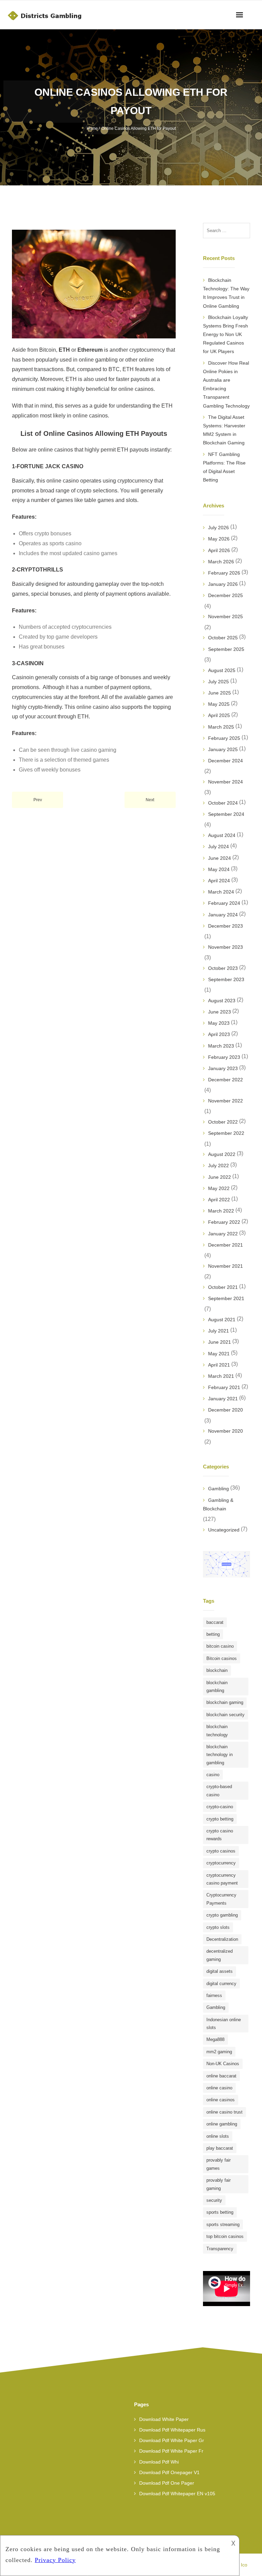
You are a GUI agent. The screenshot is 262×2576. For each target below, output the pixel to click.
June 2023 (220, 1012)
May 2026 (219, 539)
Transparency (220, 2249)
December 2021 (225, 1245)
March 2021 (221, 1376)
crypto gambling (222, 1915)
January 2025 (223, 749)
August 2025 (222, 670)
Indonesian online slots (224, 2024)
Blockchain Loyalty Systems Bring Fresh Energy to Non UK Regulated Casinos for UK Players (225, 334)
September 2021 (226, 1298)
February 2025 (224, 738)
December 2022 (225, 1080)
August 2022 (222, 1154)
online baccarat (221, 2076)
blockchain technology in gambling (220, 1755)
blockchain (217, 1670)
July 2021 (219, 1331)
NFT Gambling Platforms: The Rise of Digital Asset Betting (224, 467)
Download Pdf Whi (159, 2462)
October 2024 (223, 803)
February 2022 (224, 1222)
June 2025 (220, 693)
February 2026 (224, 573)
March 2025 (221, 727)
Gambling (219, 1489)
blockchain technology (217, 1731)
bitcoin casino (220, 1646)
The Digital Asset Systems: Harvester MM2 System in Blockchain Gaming (224, 430)
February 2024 (224, 903)
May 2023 (219, 1023)
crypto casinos (221, 1851)
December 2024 (225, 761)
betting (213, 1634)
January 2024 (223, 915)
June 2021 (220, 1342)
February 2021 (224, 1387)
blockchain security (225, 1715)
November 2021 (225, 1266)
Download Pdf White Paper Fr (171, 2451)
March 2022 (221, 1211)
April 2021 (219, 1365)
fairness (214, 1995)
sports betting (220, 2212)
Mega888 (215, 2039)
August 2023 (222, 1001)
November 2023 (225, 947)
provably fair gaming (219, 2184)
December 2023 (225, 926)
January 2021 (223, 1399)
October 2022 (223, 1122)
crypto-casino (220, 1807)
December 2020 (225, 1410)
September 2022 (226, 1133)
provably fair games (219, 2164)
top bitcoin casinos (225, 2236)
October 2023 (223, 968)
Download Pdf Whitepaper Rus (172, 2430)
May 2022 (219, 1188)
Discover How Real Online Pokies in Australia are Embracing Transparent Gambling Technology (226, 384)
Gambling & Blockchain (218, 1504)
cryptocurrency (221, 1863)
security (214, 2200)
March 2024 (221, 892)
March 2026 (221, 562)
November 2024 (225, 782)
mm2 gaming (219, 2052)
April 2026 (219, 550)
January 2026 (223, 584)
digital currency (221, 1984)
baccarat (215, 1622)
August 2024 (222, 835)
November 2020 (225, 1431)
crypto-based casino (219, 1790)
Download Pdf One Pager (167, 2483)
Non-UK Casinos (223, 2064)
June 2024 (220, 858)
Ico (244, 2565)
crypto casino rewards (220, 1835)
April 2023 (219, 1034)
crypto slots (218, 1927)
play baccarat (220, 2148)
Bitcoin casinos (222, 1658)
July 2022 (219, 1165)
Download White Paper (164, 2419)
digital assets (220, 1971)
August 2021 (222, 1320)
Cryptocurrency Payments (221, 1899)
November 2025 (225, 616)
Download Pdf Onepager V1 (169, 2472)
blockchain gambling (217, 1687)
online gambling (222, 2124)
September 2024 (226, 814)
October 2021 (223, 1287)
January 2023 (223, 1068)
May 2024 (219, 869)
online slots (218, 2136)
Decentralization (222, 1939)
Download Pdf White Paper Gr (172, 2440)
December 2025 (225, 595)
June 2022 (220, 1177)
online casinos (221, 2100)
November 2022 (225, 1101)
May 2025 (219, 704)
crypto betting (220, 1819)
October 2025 (223, 638)
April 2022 (219, 1200)
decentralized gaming (220, 1955)
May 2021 (219, 1354)
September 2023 (226, 979)
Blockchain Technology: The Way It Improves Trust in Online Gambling (226, 293)
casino (213, 1775)
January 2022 (223, 1234)
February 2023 (224, 1057)
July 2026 (219, 528)
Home (92, 128)
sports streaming (223, 2224)
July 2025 (219, 682)
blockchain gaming (225, 1702)
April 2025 (219, 715)
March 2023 (221, 1046)
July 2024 (219, 847)
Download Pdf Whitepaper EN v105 (177, 2494)
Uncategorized (224, 1530)
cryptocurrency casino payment (222, 1879)
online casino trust (224, 2112)
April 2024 (219, 881)
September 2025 (226, 649)
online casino (219, 2088)
